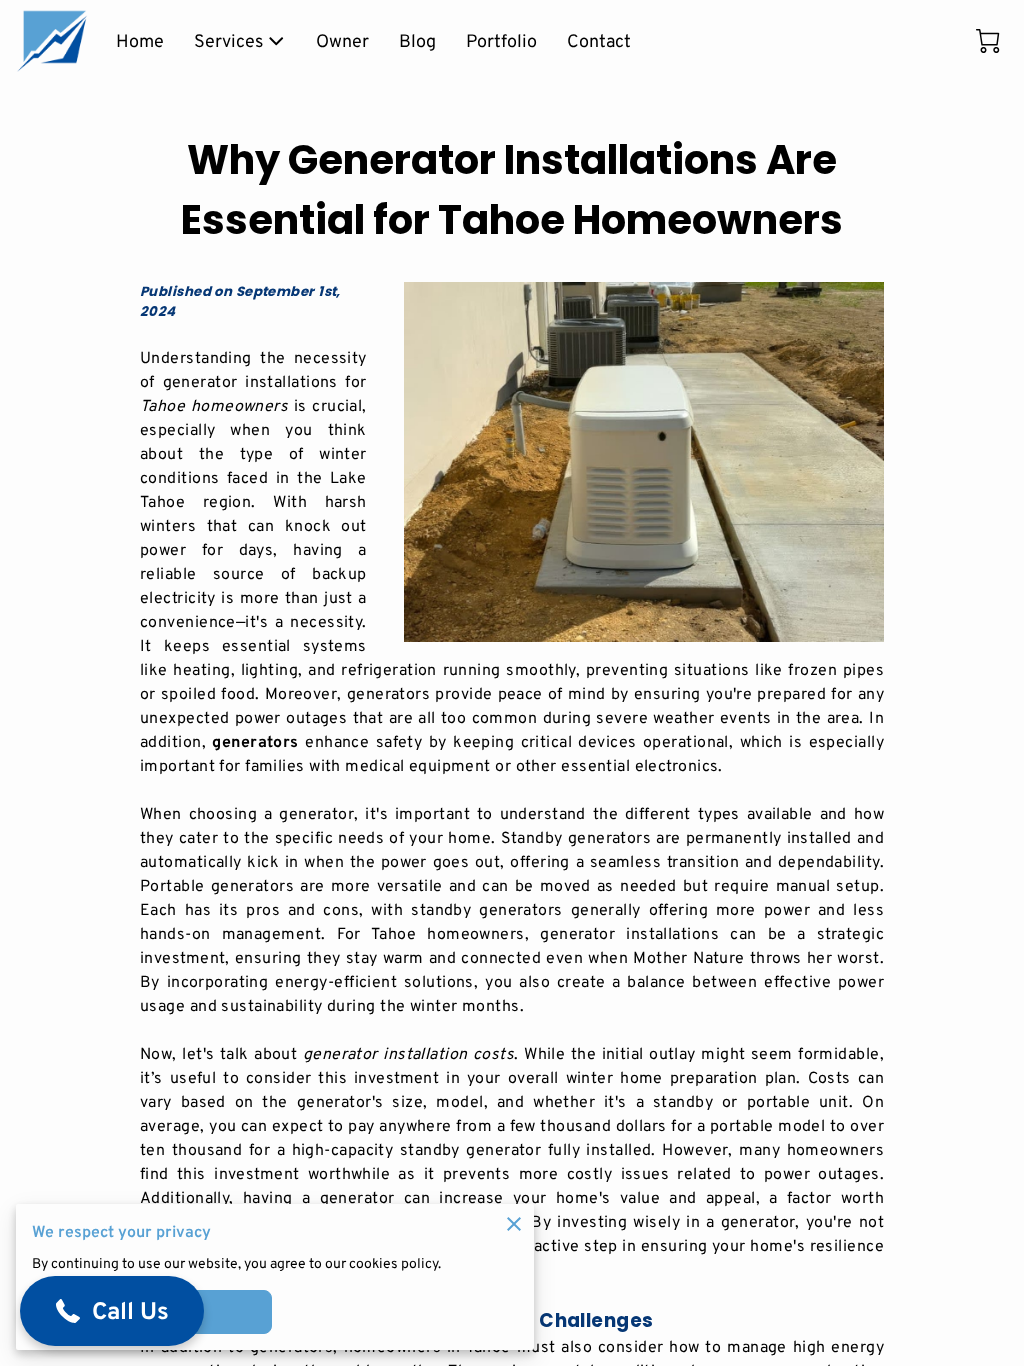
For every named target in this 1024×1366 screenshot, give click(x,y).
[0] (988, 41)
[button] (112, 1311)
